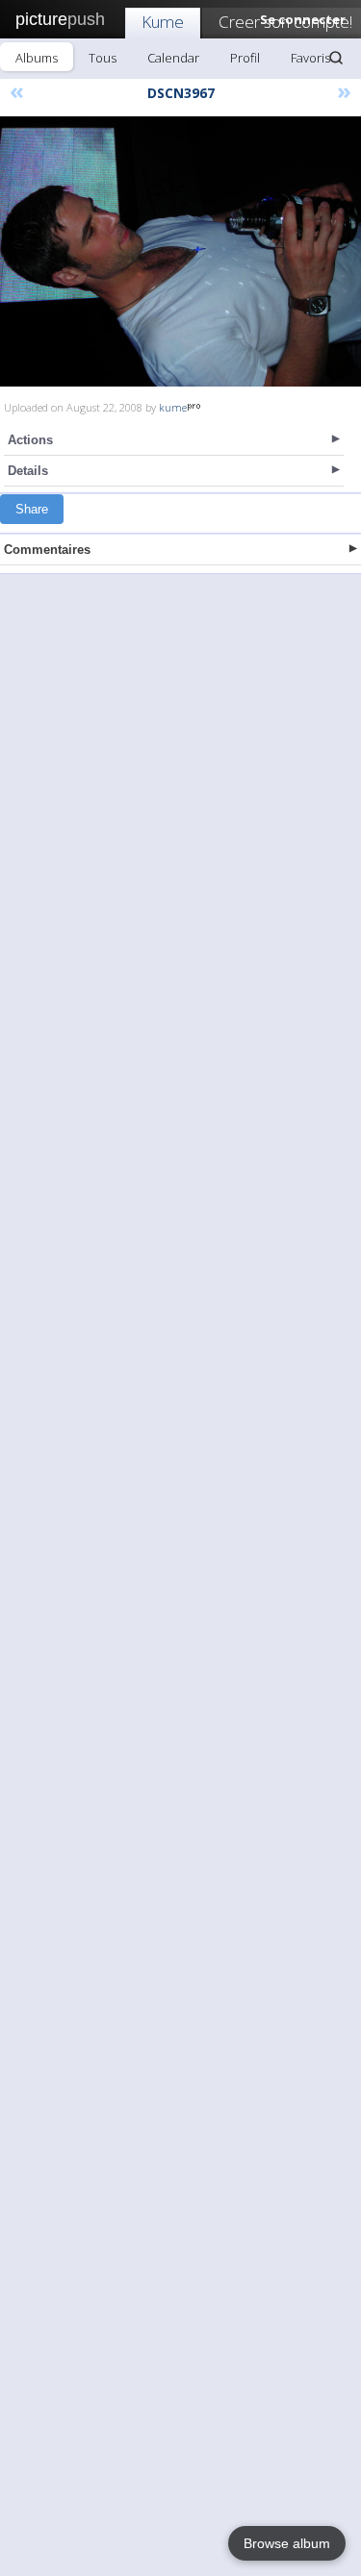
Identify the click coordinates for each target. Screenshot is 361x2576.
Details (28, 471)
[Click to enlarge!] (180, 251)
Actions (30, 440)
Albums (37, 58)
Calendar (173, 58)
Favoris (310, 58)
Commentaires (47, 550)
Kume (163, 22)
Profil (245, 58)
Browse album (287, 2543)
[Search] (336, 58)
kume (173, 407)
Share (32, 509)
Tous (103, 58)
